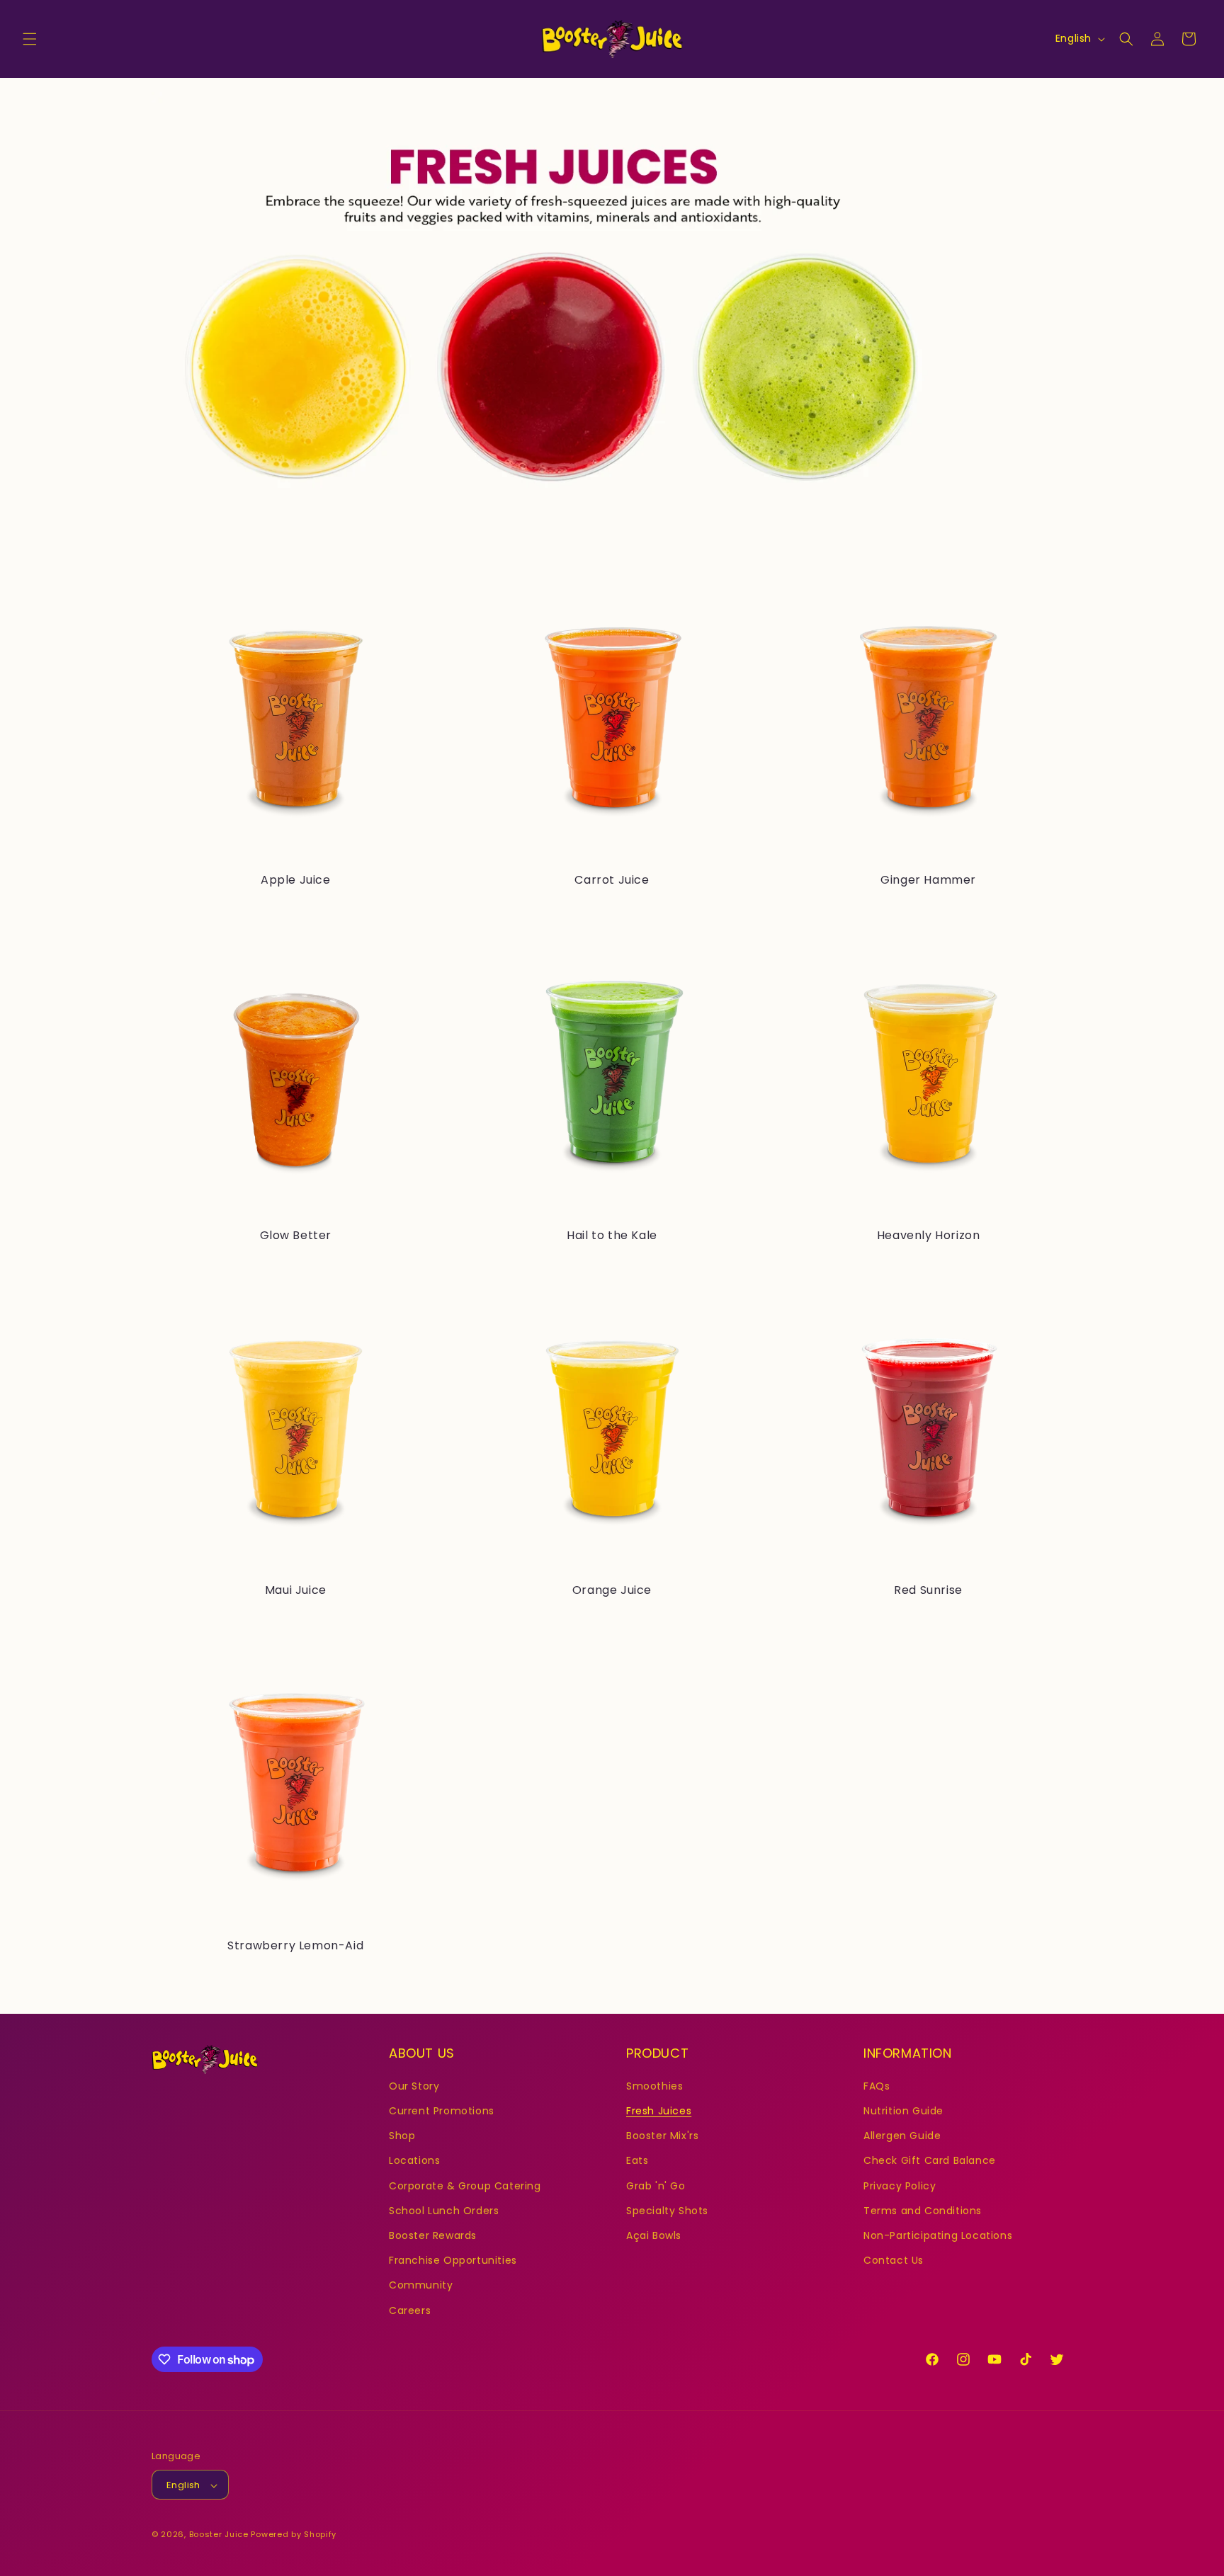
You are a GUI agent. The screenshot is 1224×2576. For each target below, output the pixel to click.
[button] (30, 39)
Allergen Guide (902, 2136)
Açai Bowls (654, 2235)
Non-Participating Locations (938, 2235)
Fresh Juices (659, 2110)
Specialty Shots (667, 2210)
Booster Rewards (433, 2235)
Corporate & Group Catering (465, 2185)
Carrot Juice (612, 880)
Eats (637, 2160)
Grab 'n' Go (656, 2185)
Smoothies (654, 2085)
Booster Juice (219, 2535)
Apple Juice (296, 880)
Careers (410, 2310)
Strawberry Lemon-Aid (295, 1946)
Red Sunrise (928, 1591)
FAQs (877, 2085)
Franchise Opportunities (453, 2260)
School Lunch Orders (444, 2210)
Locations (414, 2160)
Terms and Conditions (923, 2210)
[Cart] (1189, 39)
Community (421, 2285)
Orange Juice (612, 1591)
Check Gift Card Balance (930, 2160)
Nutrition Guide (903, 2110)
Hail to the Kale (612, 1236)
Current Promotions (442, 2110)
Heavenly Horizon (929, 1236)
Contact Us (894, 2260)
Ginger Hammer (928, 880)
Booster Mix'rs (662, 2136)
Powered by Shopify (294, 2535)
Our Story (414, 2085)
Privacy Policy (900, 2185)
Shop (402, 2136)
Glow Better (296, 1236)
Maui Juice (296, 1591)
